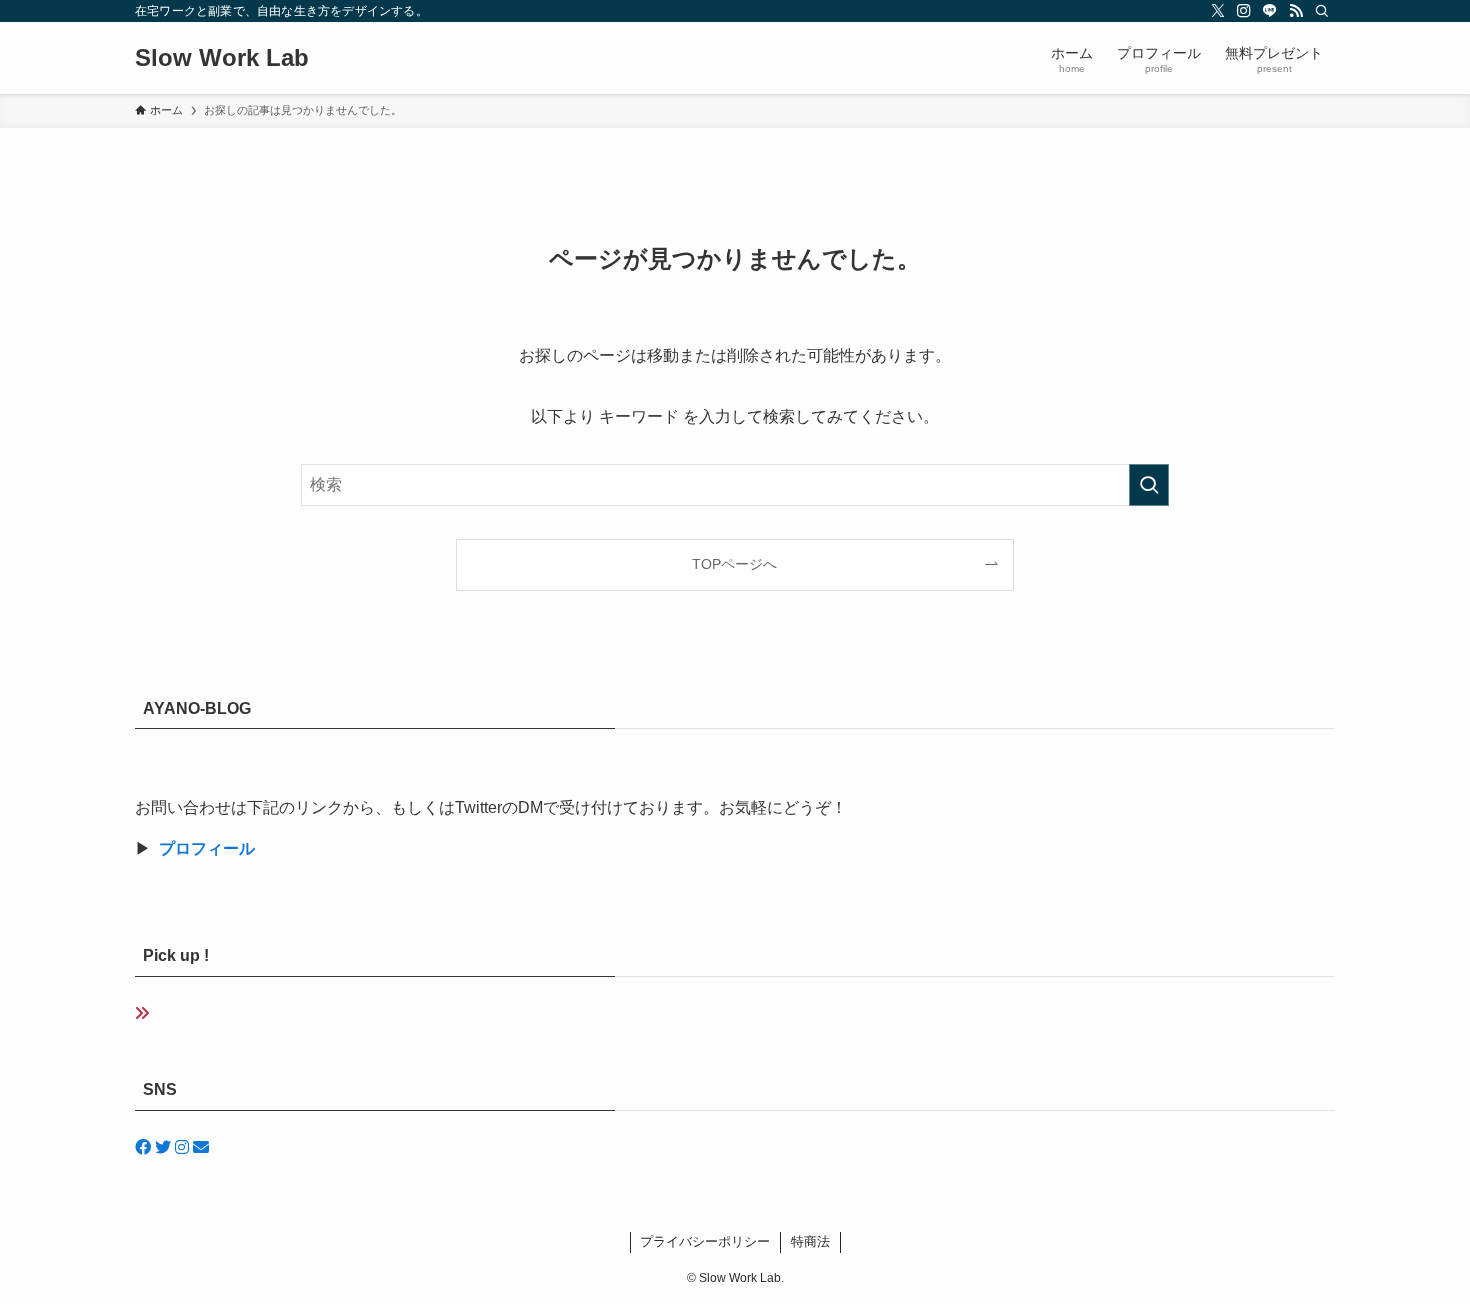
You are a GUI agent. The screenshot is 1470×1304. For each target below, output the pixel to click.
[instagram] (1244, 11)
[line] (1270, 11)
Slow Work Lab (222, 58)
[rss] (1296, 11)
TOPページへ (734, 564)
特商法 (810, 1241)
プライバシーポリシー (705, 1241)
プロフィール (207, 848)
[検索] (1322, 11)
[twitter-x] (1218, 11)
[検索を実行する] (1149, 485)
